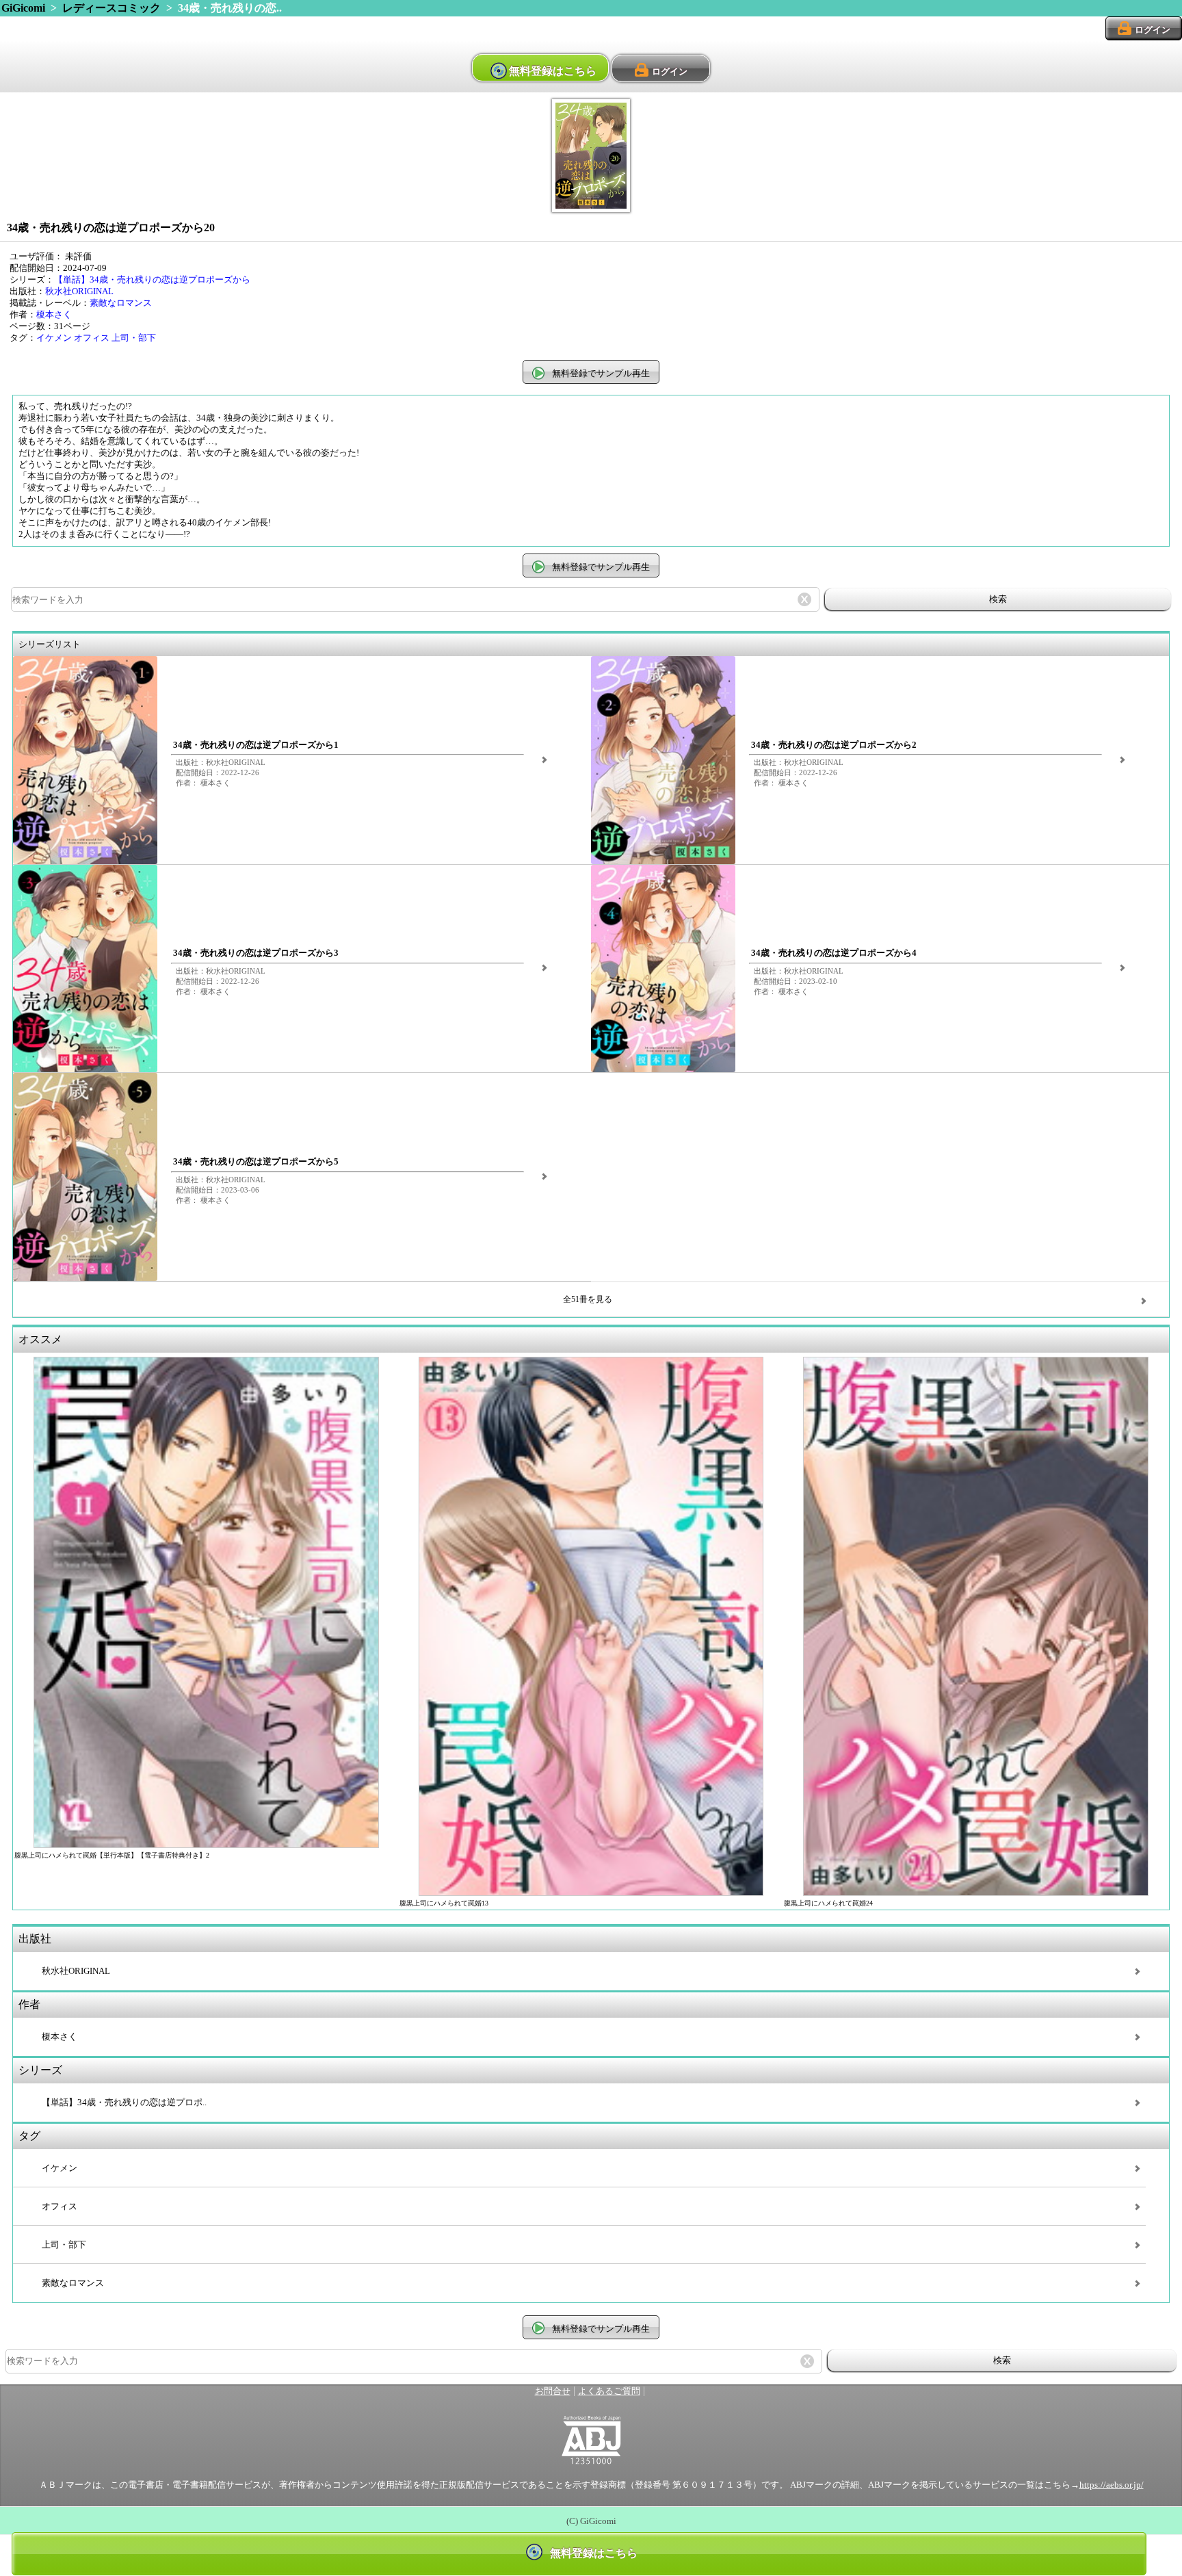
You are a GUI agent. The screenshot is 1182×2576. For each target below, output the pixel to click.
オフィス (92, 338)
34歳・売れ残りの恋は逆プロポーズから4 (834, 953)
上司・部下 (134, 338)
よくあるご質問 (609, 2391)
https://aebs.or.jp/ (1112, 2485)
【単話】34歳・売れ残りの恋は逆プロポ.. (124, 2103)
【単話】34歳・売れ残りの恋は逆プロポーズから (152, 280)
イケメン (54, 338)
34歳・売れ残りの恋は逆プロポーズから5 (256, 1162)
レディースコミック (111, 8)
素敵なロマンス (121, 303)
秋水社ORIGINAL (79, 291)
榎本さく (54, 315)
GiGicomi (23, 8)
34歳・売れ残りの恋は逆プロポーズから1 (256, 745)
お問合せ (553, 2391)
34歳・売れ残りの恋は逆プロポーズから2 (834, 745)
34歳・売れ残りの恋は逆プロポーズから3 (256, 953)
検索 (998, 599)
